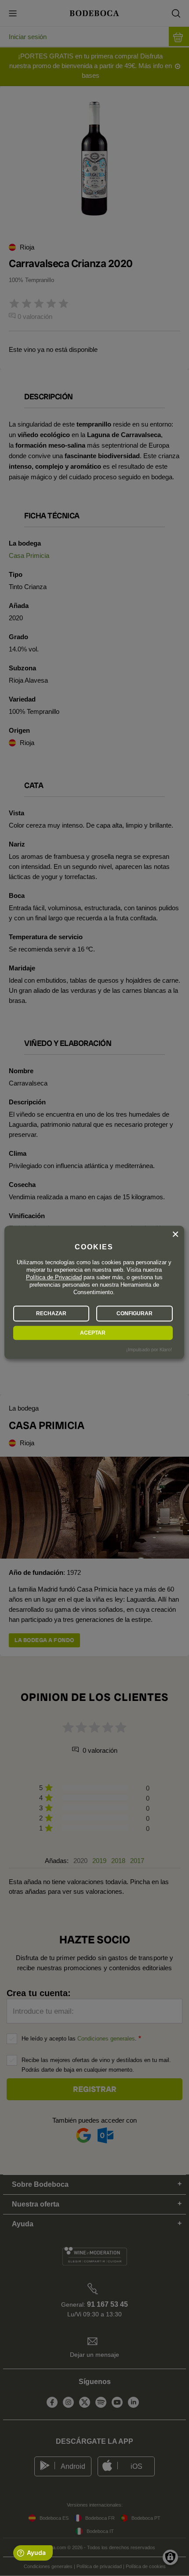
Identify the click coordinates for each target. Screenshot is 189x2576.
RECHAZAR (51, 1313)
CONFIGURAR (134, 1313)
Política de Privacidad (54, 1277)
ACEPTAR (93, 1333)
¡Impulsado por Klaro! (149, 1350)
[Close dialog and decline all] (175, 1234)
